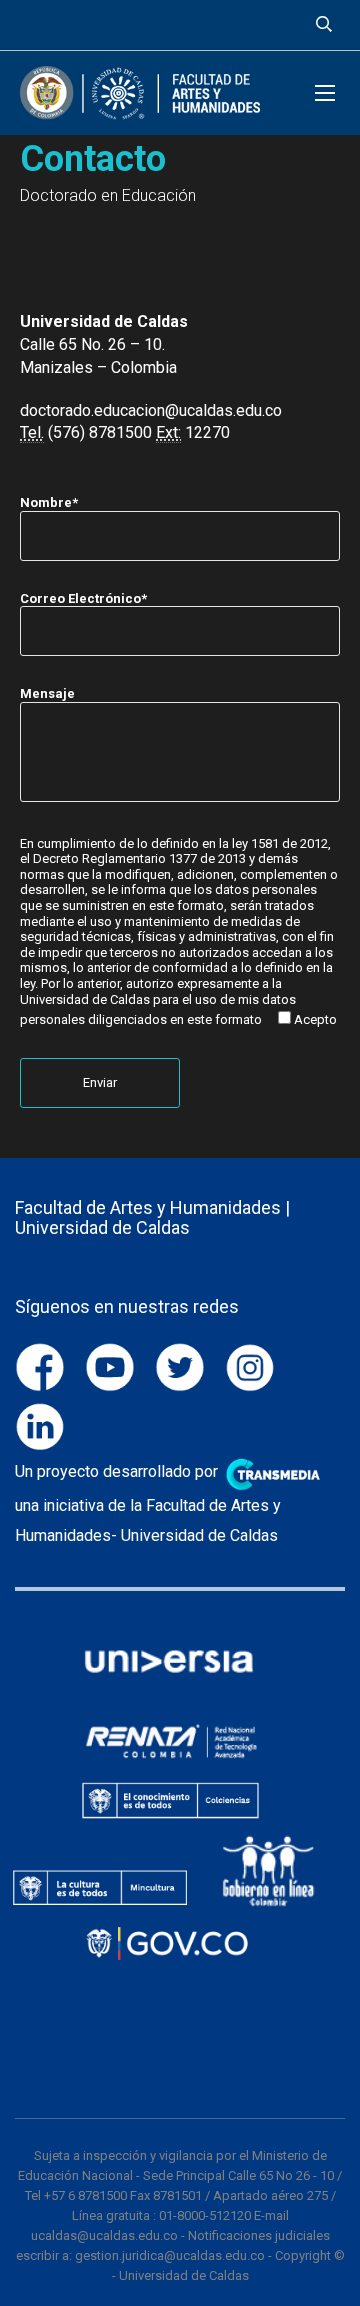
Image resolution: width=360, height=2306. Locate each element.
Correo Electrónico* (83, 598)
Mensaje (47, 693)
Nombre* (49, 502)
